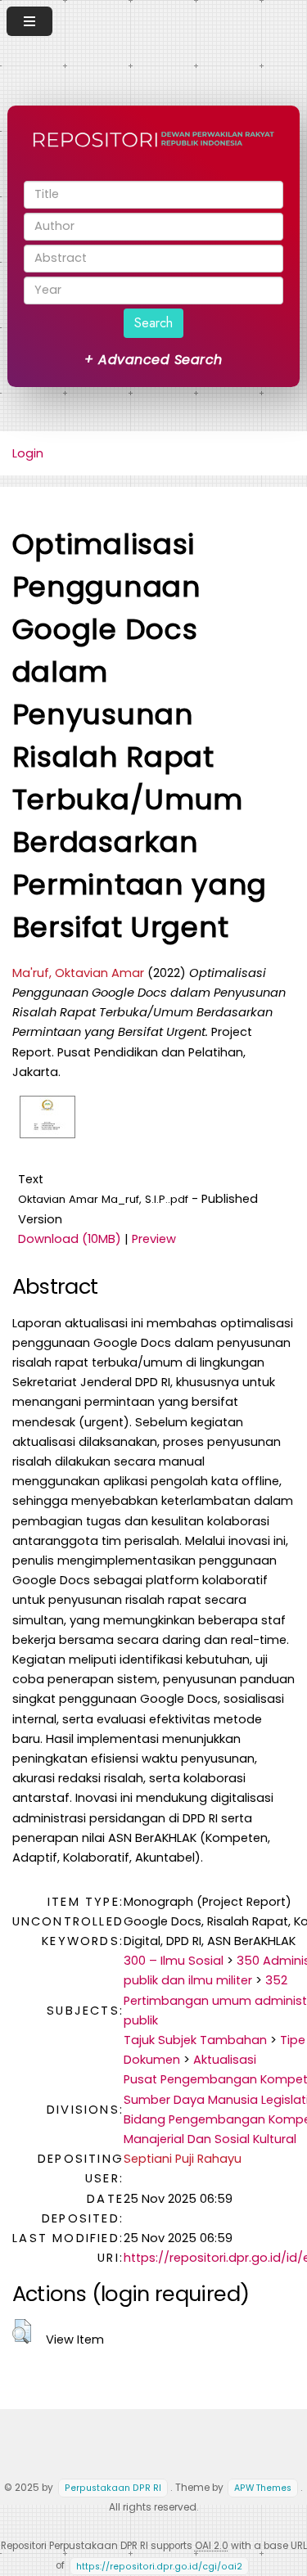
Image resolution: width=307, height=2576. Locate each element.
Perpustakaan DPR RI (113, 2488)
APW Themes (263, 2488)
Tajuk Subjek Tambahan (195, 2040)
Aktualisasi (225, 2060)
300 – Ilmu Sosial (174, 1961)
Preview (154, 1239)
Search (153, 323)
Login (28, 453)
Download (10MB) (70, 1239)
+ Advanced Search (153, 360)
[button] (22, 2331)
